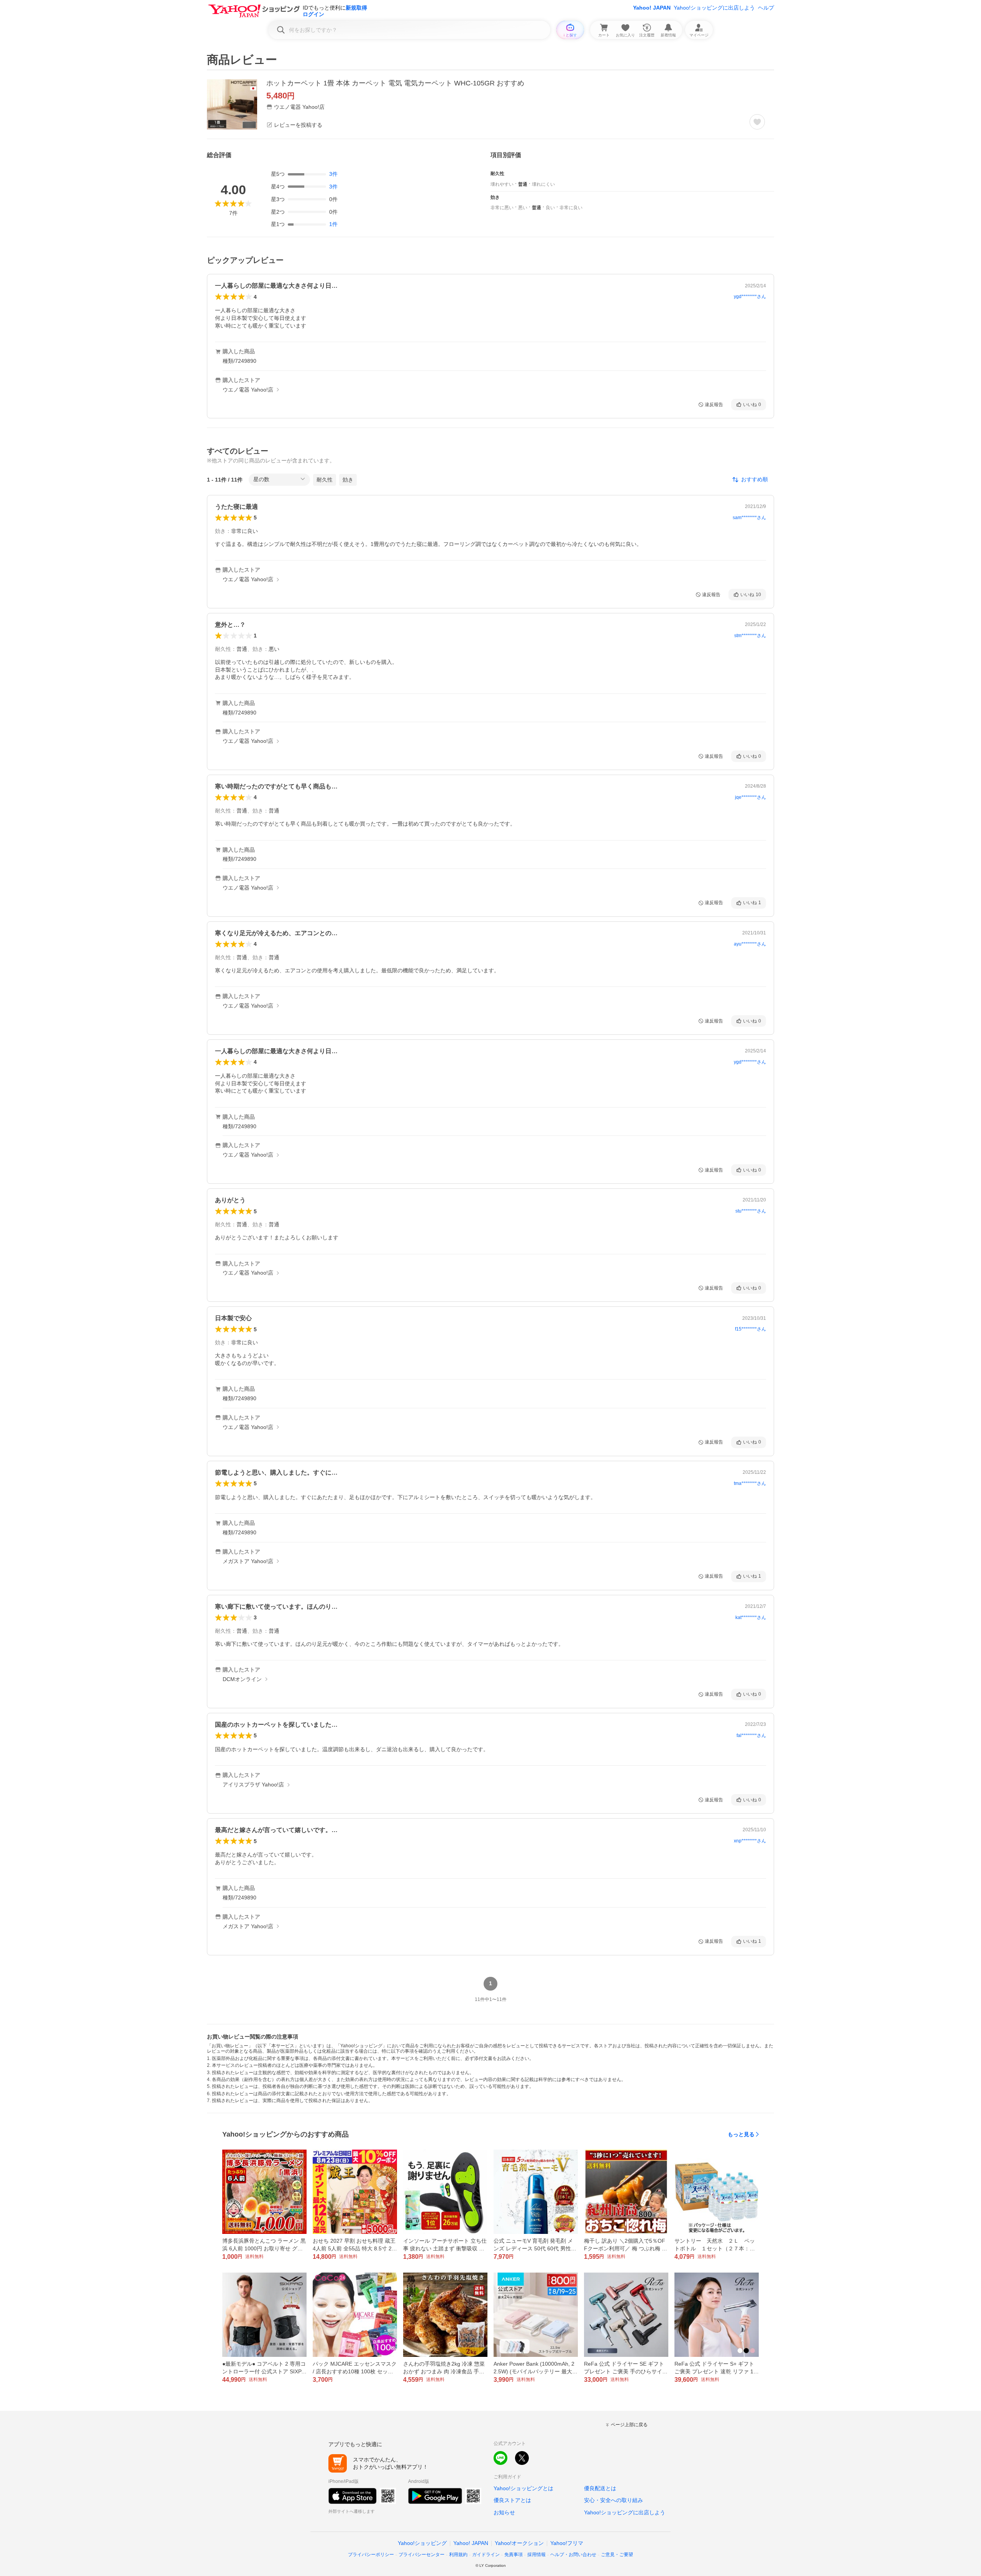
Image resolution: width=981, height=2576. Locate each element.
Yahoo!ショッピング (422, 2543)
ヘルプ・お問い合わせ (573, 2555)
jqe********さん (751, 797)
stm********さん (750, 636)
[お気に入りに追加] (757, 122)
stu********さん (751, 1211)
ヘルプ (766, 8)
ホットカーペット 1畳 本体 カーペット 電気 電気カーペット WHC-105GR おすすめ (395, 83)
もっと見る (741, 2134)
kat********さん (751, 1617)
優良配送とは (600, 2488)
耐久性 (325, 480)
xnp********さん (750, 1841)
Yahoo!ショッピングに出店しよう (714, 8)
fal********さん (751, 1735)
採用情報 (536, 2555)
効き (348, 480)
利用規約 (458, 2555)
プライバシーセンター (422, 2555)
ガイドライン (486, 2555)
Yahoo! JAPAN (652, 8)
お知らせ (504, 2512)
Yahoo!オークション (519, 2543)
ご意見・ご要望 (617, 2555)
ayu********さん (750, 944)
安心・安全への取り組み (614, 2500)
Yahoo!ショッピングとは (523, 2488)
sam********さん (749, 518)
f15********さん (751, 1329)
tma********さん (750, 1483)
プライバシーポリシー (371, 2555)
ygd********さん (750, 297)
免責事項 (513, 2555)
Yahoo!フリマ (567, 2543)
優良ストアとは (512, 2500)
